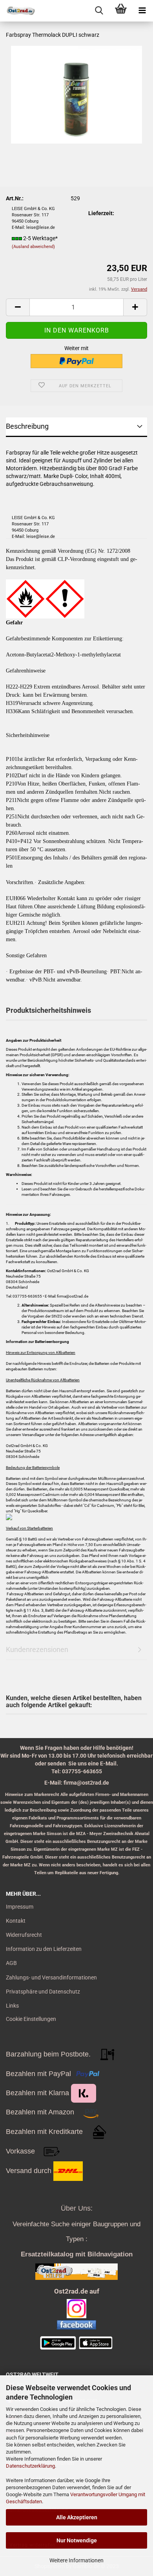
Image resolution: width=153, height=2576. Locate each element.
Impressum (20, 1907)
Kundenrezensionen (37, 1649)
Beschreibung (27, 426)
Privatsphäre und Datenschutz (43, 1992)
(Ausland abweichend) (33, 247)
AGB (11, 1963)
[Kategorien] (142, 11)
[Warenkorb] (121, 11)
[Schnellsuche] (99, 11)
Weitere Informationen (76, 2560)
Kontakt (16, 1921)
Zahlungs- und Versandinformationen (51, 1977)
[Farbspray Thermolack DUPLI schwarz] (76, 94)
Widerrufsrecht (24, 1935)
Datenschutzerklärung (30, 2466)
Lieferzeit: (101, 213)
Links (12, 2006)
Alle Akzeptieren (77, 2517)
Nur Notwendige (77, 2540)
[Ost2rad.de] (18, 11)
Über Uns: (77, 2208)
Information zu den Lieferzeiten (44, 1949)
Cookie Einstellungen (31, 2019)
